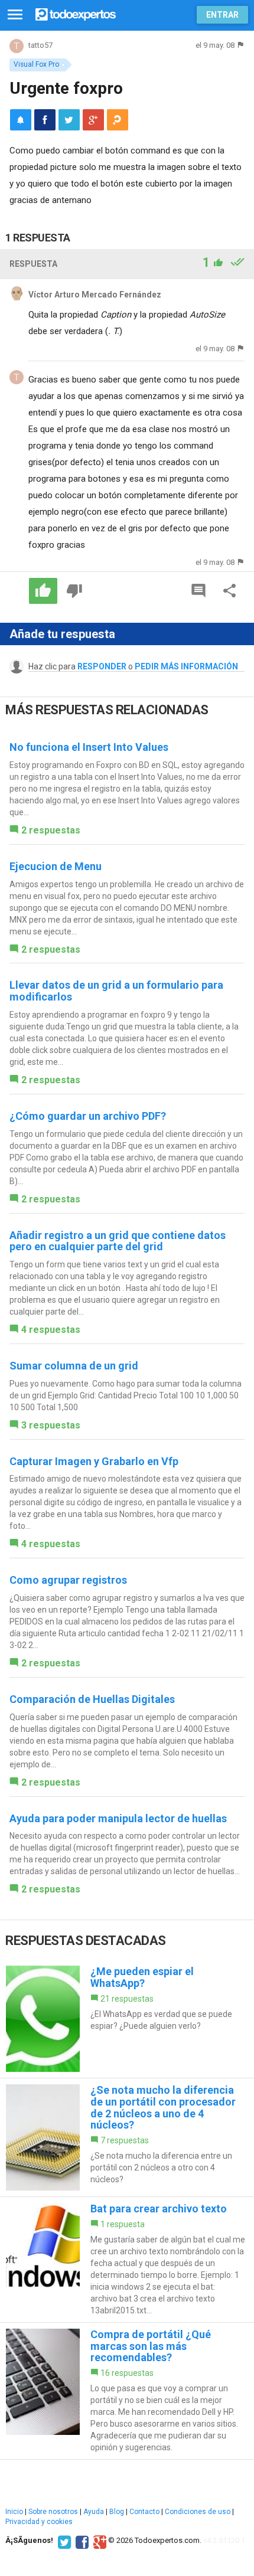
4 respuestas (51, 1330)
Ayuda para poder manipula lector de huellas (118, 1818)
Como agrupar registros (68, 1580)
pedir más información (186, 666)
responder (102, 666)
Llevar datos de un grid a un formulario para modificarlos (116, 991)
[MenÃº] (15, 15)
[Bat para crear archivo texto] (127, 2260)
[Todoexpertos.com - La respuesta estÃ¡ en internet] (76, 13)
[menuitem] (45, 120)
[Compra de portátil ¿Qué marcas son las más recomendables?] (127, 2391)
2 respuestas (51, 830)
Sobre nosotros (53, 2512)
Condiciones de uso (198, 2512)
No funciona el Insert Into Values (89, 747)
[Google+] (98, 2541)
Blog (117, 2512)
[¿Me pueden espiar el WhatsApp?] (127, 2019)
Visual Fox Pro (36, 64)
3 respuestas (51, 1425)
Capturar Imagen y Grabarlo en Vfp (94, 1461)
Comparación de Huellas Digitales (92, 1699)
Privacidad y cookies (39, 2522)
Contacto (144, 2512)
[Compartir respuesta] (230, 591)
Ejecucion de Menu (56, 866)
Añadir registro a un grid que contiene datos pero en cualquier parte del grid (118, 1241)
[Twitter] (63, 2541)
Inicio (14, 2512)
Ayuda (94, 2512)
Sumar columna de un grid (74, 1366)
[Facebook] (81, 2541)
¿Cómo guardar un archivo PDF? (88, 1116)
